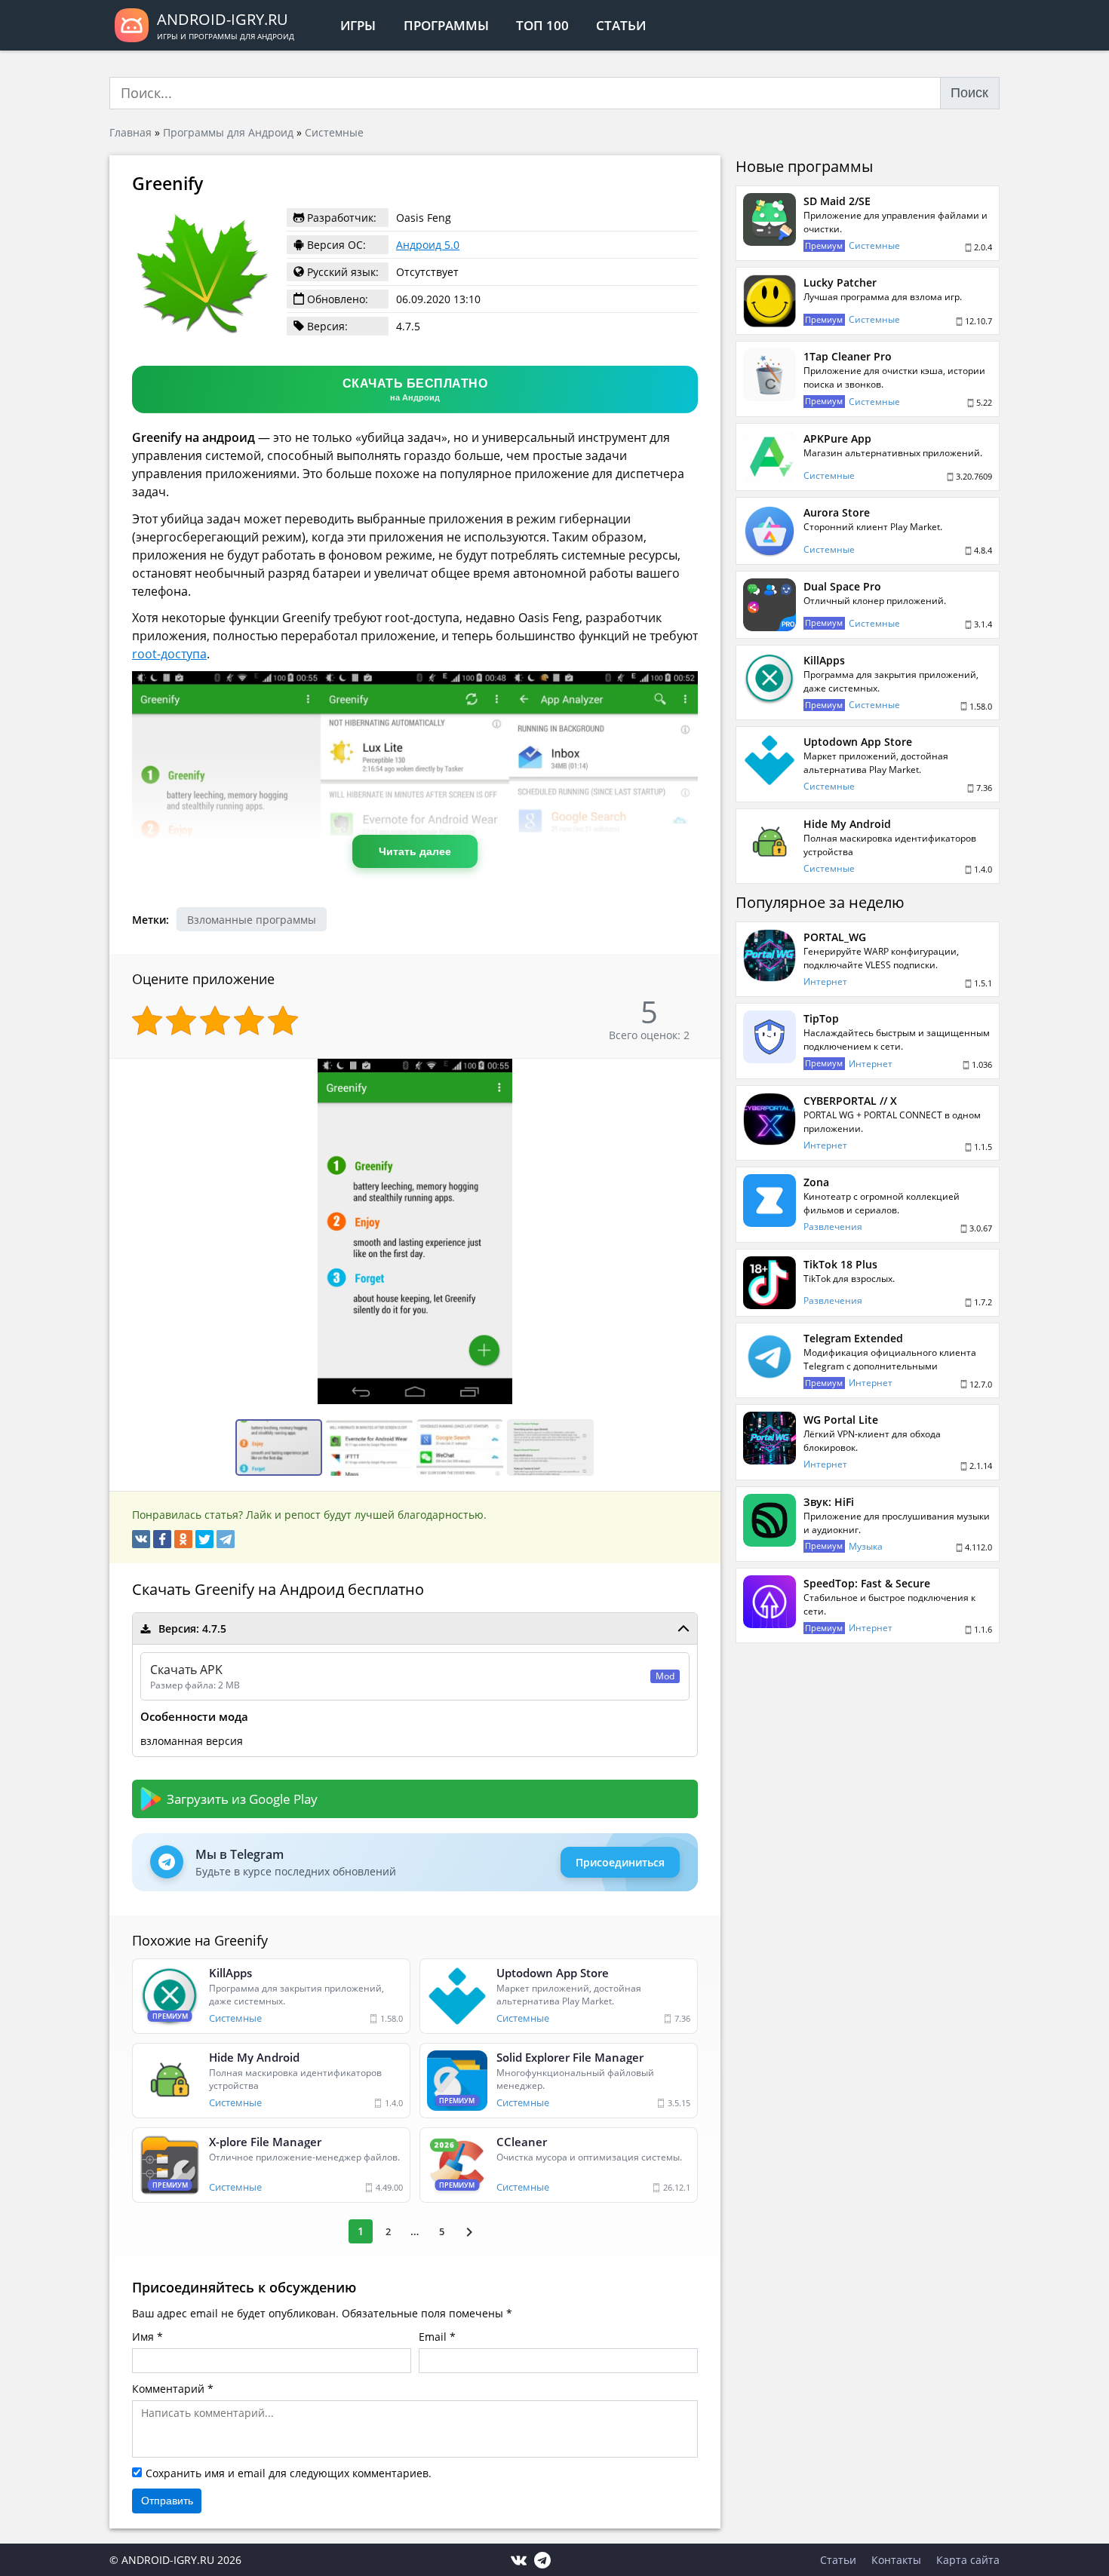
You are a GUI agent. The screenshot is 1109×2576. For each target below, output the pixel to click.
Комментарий (168, 2389)
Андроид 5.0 (428, 245)
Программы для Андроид (228, 132)
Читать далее (415, 851)
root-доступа (169, 654)
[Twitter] (204, 1539)
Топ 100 (542, 25)
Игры (358, 25)
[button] (707, 1072)
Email (433, 2337)
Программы (446, 25)
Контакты (896, 2560)
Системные (334, 132)
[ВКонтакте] (141, 1539)
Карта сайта (968, 2560)
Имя (143, 2337)
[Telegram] (226, 1539)
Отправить (167, 2501)
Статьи (621, 25)
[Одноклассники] (183, 1539)
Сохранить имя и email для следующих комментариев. (289, 2473)
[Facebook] (162, 1539)
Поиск (969, 93)
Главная (131, 132)
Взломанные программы (252, 920)
